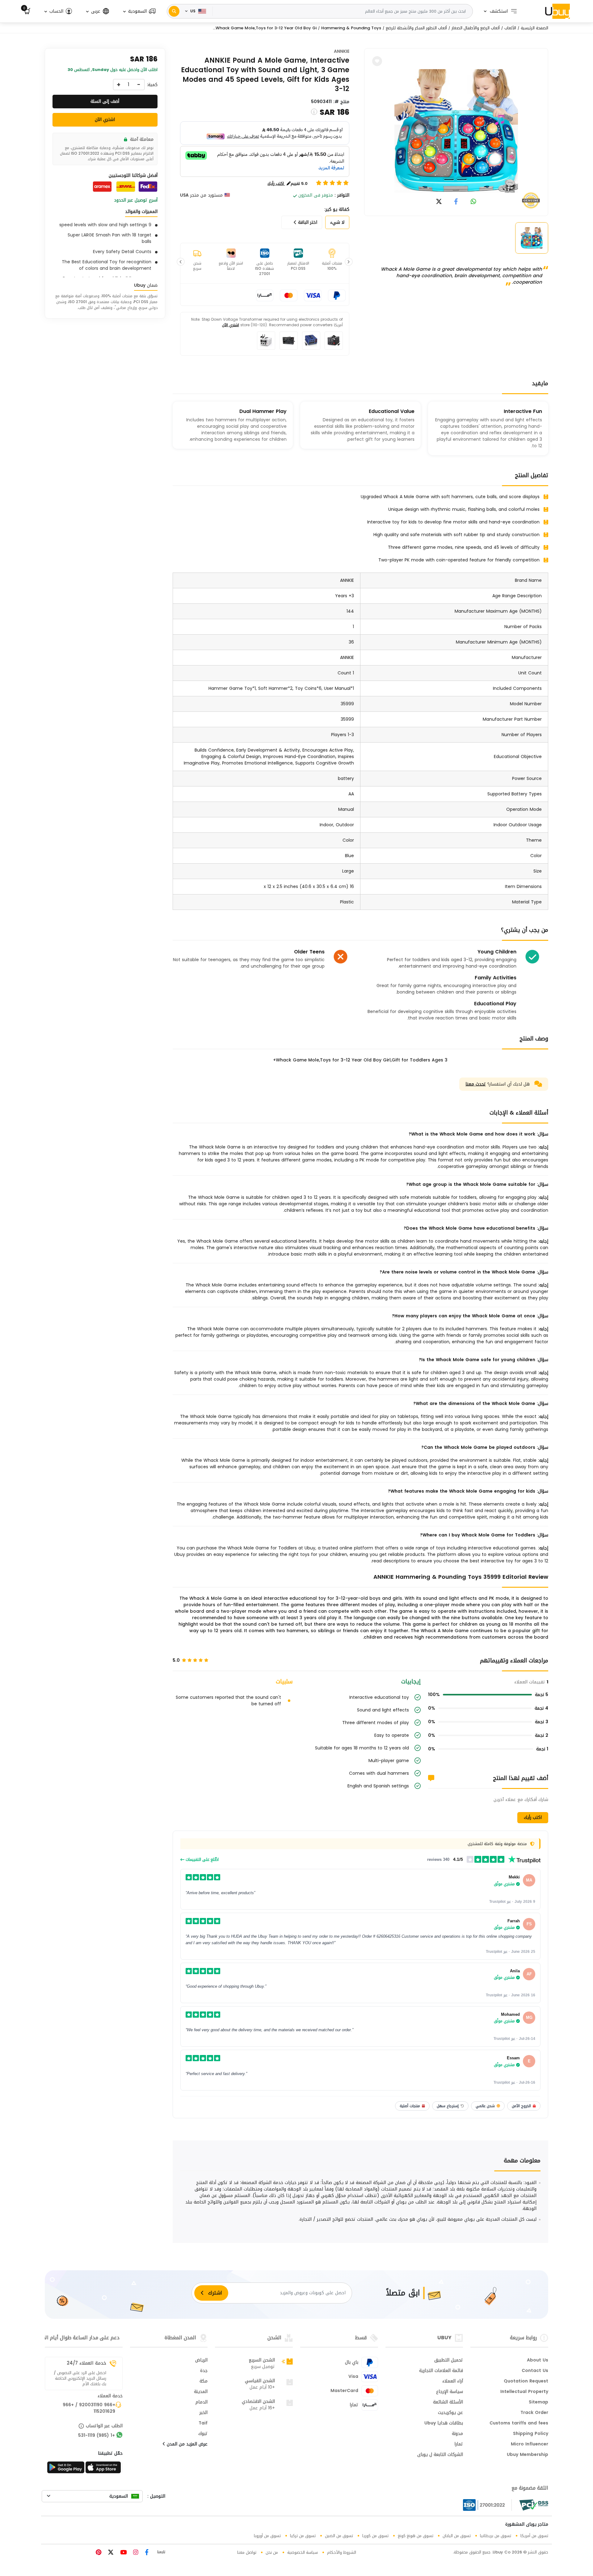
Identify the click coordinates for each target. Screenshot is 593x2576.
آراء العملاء (453, 2382)
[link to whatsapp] (473, 202)
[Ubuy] (557, 11)
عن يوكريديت (450, 2413)
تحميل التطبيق (449, 2361)
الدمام (202, 2403)
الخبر (204, 2413)
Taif (203, 2424)
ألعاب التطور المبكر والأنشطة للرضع (416, 28)
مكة (204, 2382)
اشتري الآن (231, 325)
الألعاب (510, 28)
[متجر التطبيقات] (104, 2469)
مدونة (457, 2434)
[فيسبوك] (146, 2553)
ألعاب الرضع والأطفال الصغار (476, 28)
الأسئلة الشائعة (448, 2403)
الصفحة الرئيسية (534, 28)
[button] (139, 11)
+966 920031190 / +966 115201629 (89, 2409)
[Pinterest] (99, 2553)
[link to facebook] (456, 202)
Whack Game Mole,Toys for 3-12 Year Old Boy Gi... (265, 28)
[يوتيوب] (123, 2553)
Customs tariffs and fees (519, 2424)
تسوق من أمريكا (534, 2536)
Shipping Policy (531, 2434)
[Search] (174, 11)
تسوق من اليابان (457, 2536)
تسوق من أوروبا (267, 2536)
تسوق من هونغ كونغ (416, 2536)
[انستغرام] (135, 2553)
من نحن (272, 2552)
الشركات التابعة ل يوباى (440, 2455)
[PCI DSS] (534, 2505)
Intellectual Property (524, 2392)
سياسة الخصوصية (303, 2552)
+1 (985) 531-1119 (97, 2436)
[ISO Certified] (487, 2505)
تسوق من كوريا (375, 2536)
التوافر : (342, 195)
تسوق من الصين (339, 2536)
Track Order (534, 2413)
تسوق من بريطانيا (496, 2536)
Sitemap (538, 2403)
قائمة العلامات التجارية (441, 2371)
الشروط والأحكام (342, 2552)
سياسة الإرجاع (450, 2392)
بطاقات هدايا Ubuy (444, 2424)
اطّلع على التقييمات (202, 1860)
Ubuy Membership (528, 2455)
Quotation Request (526, 2382)
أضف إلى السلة (105, 101)
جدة (204, 2371)
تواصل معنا (247, 2552)
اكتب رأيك (533, 1817)
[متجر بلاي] (66, 2469)
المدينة (201, 2392)
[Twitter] (110, 2553)
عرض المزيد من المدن (186, 2445)
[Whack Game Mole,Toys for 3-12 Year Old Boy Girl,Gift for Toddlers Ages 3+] (456, 131)
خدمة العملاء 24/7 (86, 2363)
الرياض (201, 2361)
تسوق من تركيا (303, 2536)
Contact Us (535, 2371)
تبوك (203, 2434)
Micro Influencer (530, 2445)
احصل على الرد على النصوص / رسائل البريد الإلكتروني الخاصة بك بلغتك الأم (80, 2378)
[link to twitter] (439, 202)
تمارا (459, 2445)
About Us (538, 2361)
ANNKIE (342, 51)
